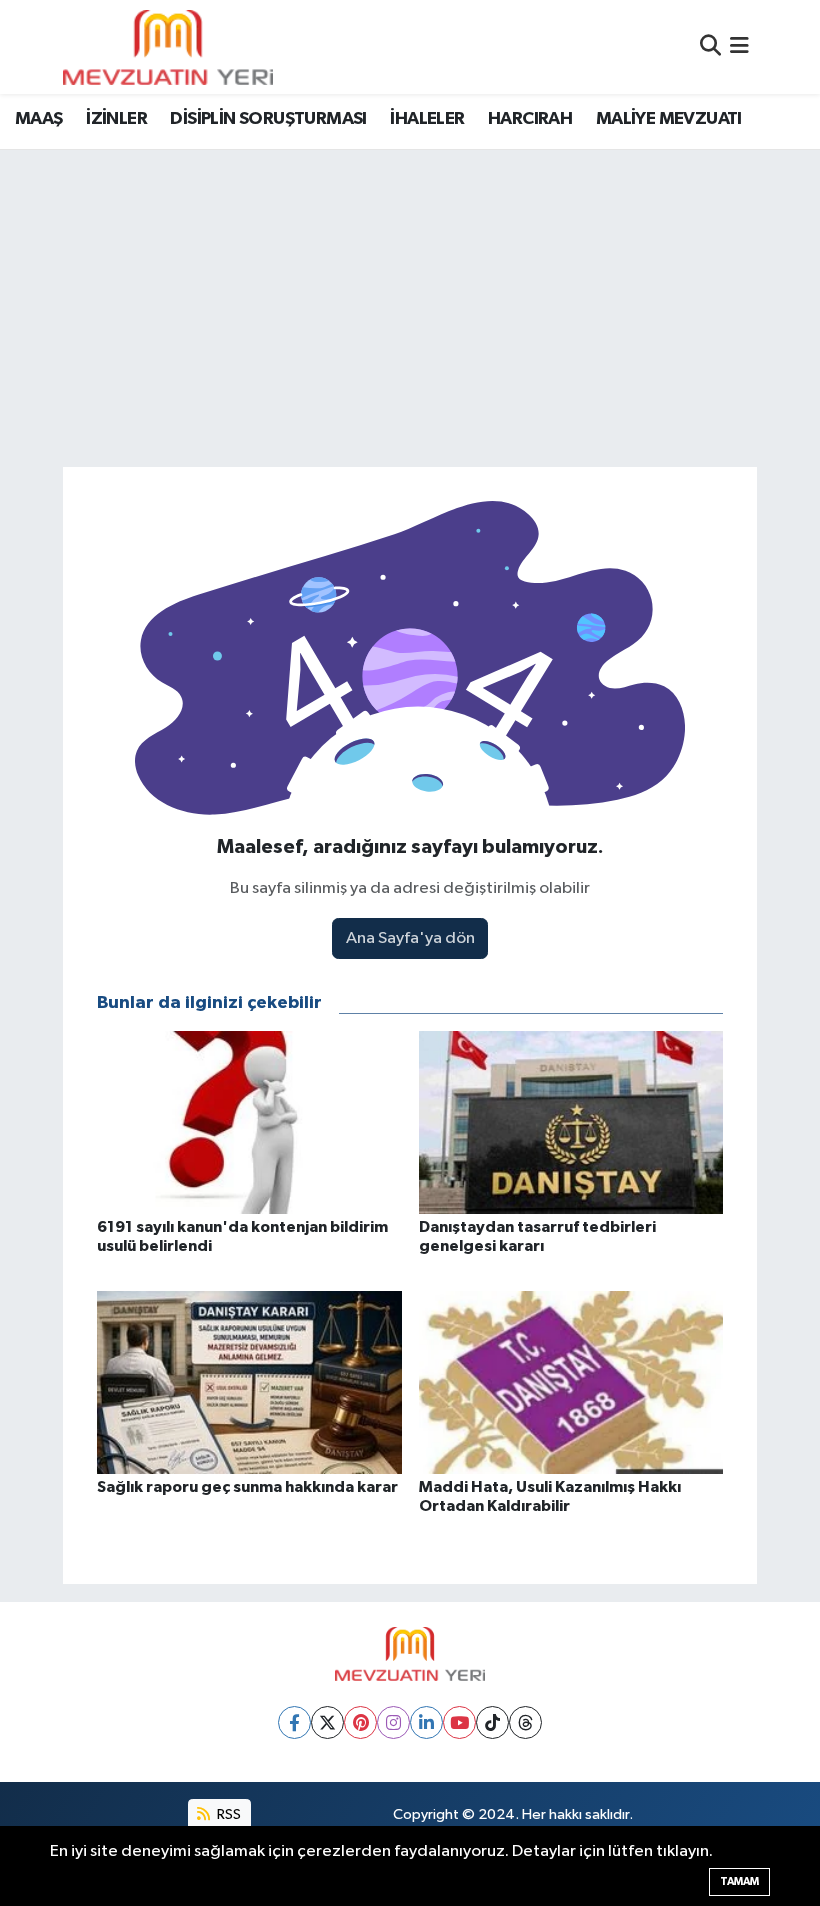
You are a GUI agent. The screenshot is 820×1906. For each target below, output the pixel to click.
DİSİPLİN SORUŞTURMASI (268, 119)
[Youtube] (459, 1722)
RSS (227, 1814)
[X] (327, 1722)
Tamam (739, 1881)
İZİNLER (116, 119)
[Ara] (710, 46)
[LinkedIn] (426, 1722)
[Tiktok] (492, 1722)
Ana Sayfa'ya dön (410, 938)
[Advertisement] (410, 300)
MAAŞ (39, 119)
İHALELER (427, 119)
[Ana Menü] (739, 46)
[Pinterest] (360, 1722)
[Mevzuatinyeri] (168, 47)
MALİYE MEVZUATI (669, 119)
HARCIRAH (530, 119)
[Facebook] (294, 1722)
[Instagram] (393, 1722)
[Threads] (525, 1722)
